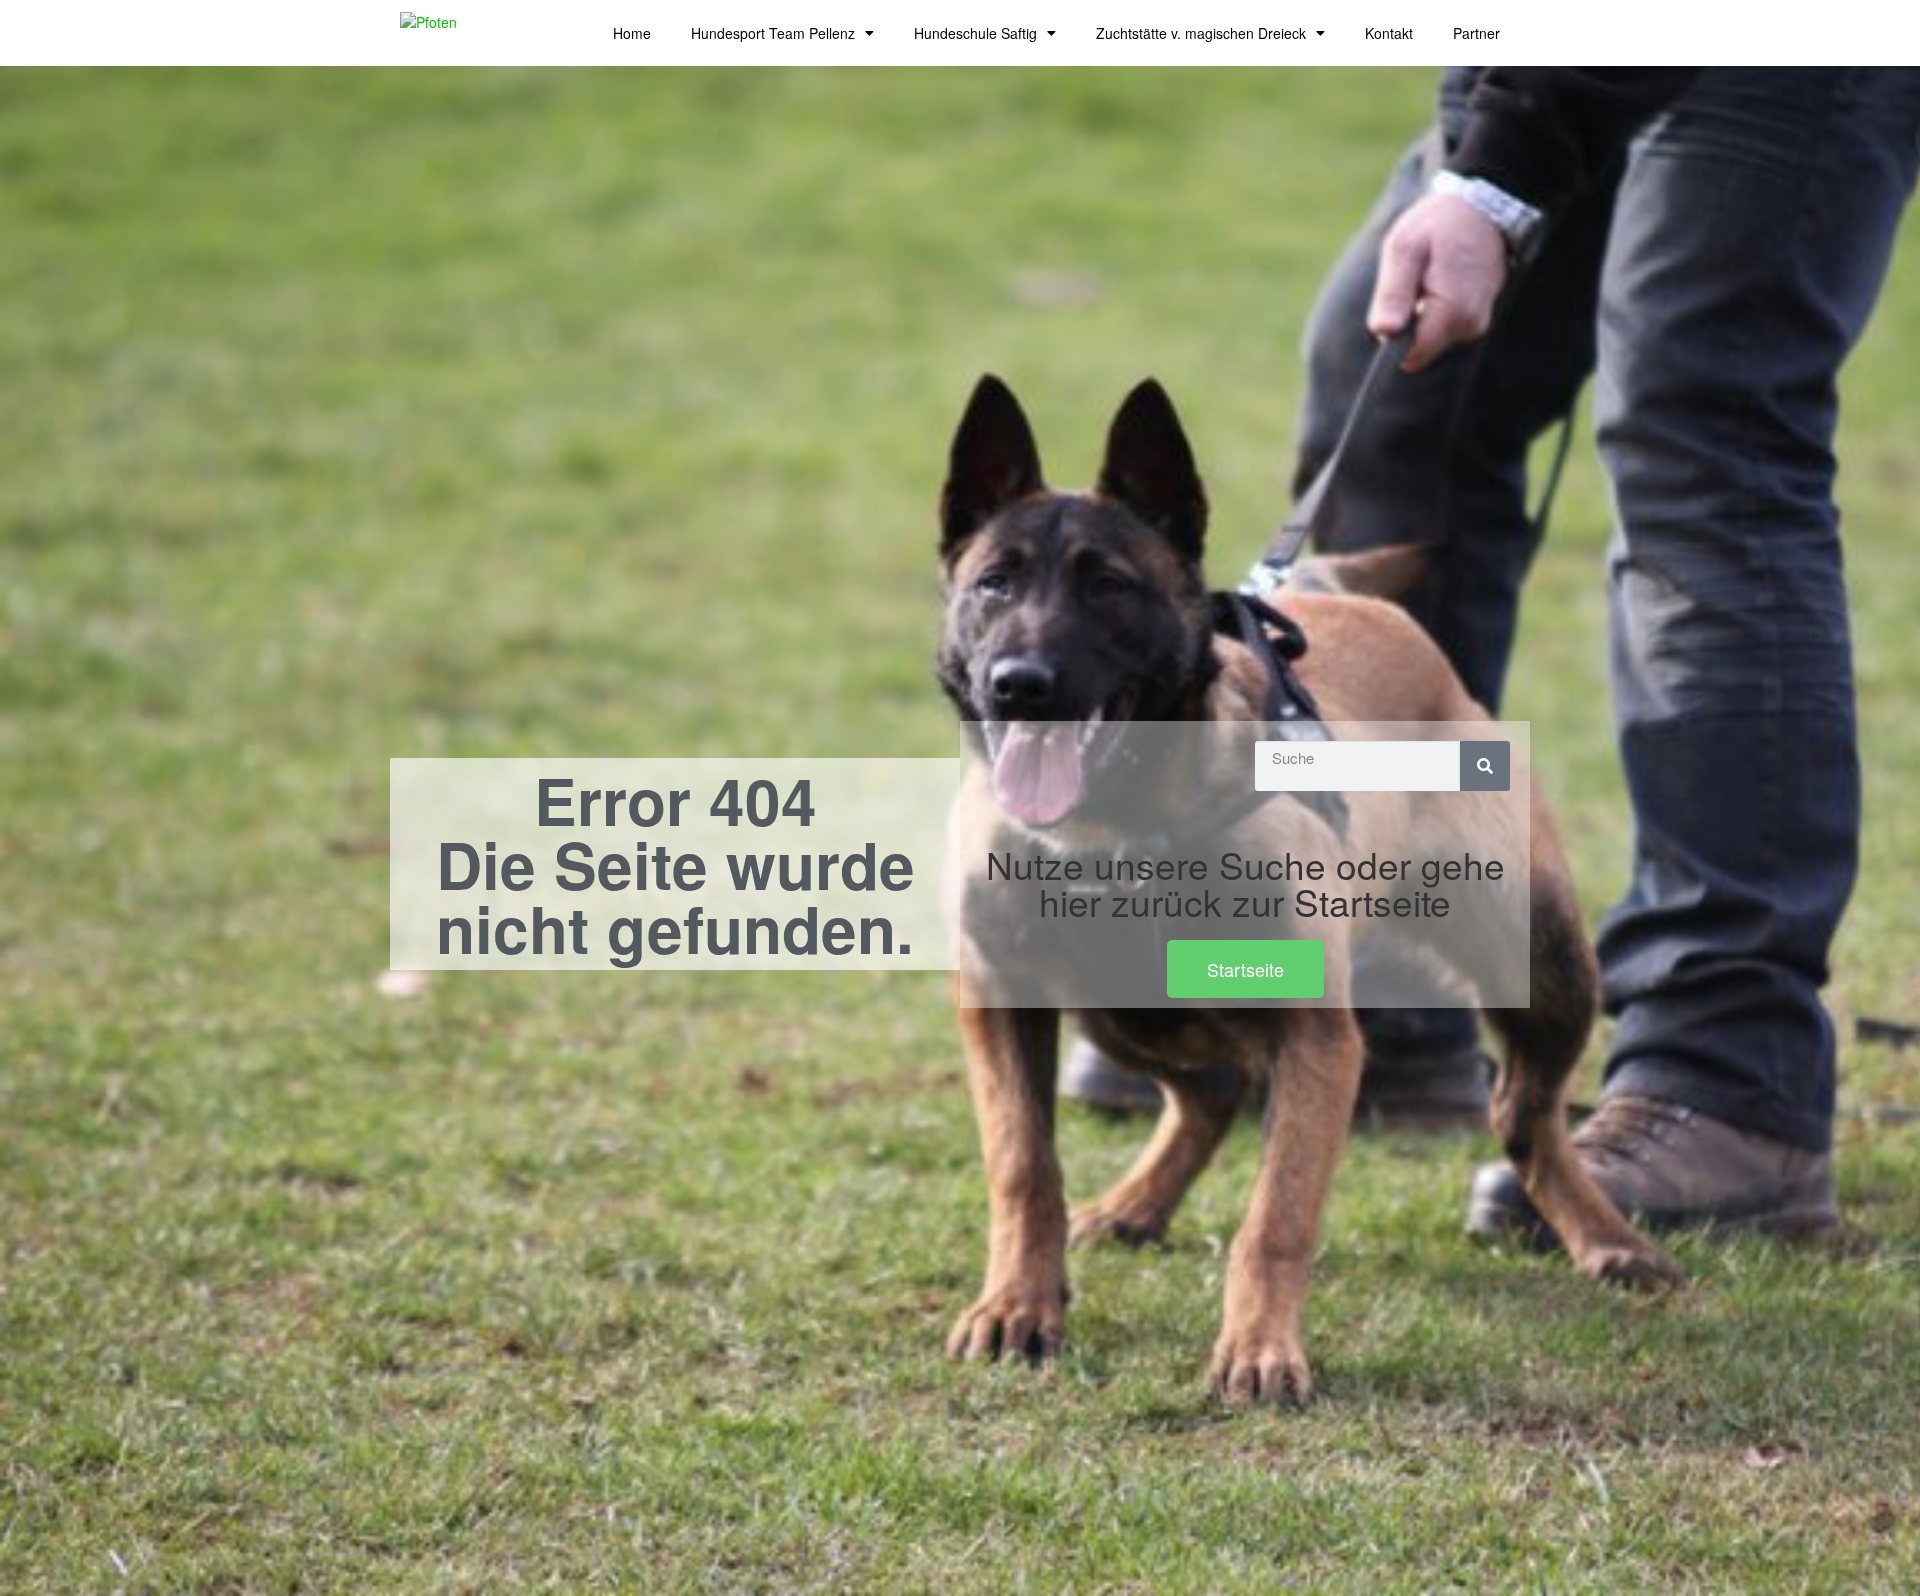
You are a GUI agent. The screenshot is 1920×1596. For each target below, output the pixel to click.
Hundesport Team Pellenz (773, 33)
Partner (1476, 33)
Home (632, 33)
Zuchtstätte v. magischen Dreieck (1201, 33)
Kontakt (1389, 33)
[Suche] (1485, 766)
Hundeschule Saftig (975, 33)
